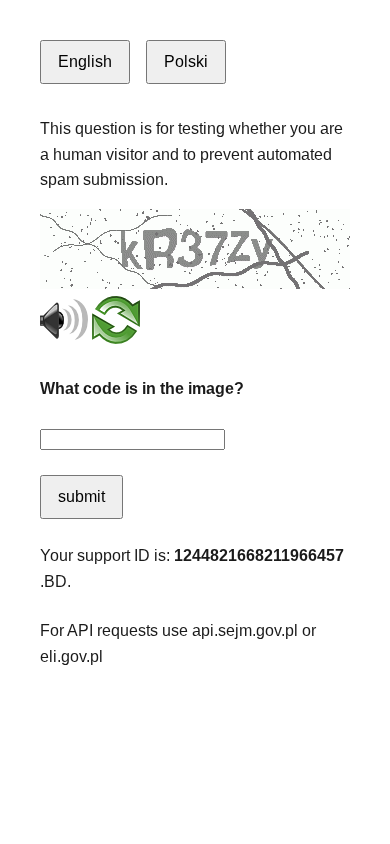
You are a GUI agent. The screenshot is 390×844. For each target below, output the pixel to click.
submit (81, 496)
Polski (186, 61)
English (85, 61)
